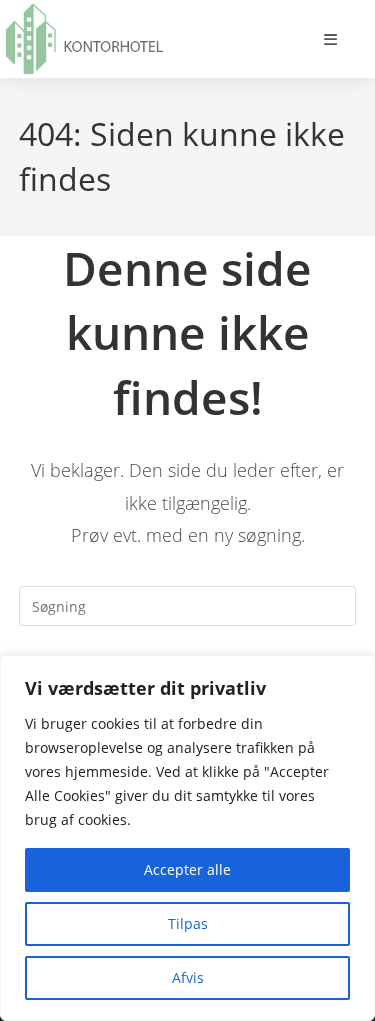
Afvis (188, 977)
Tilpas (188, 923)
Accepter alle (187, 869)
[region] (187, 838)
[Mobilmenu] (331, 39)
